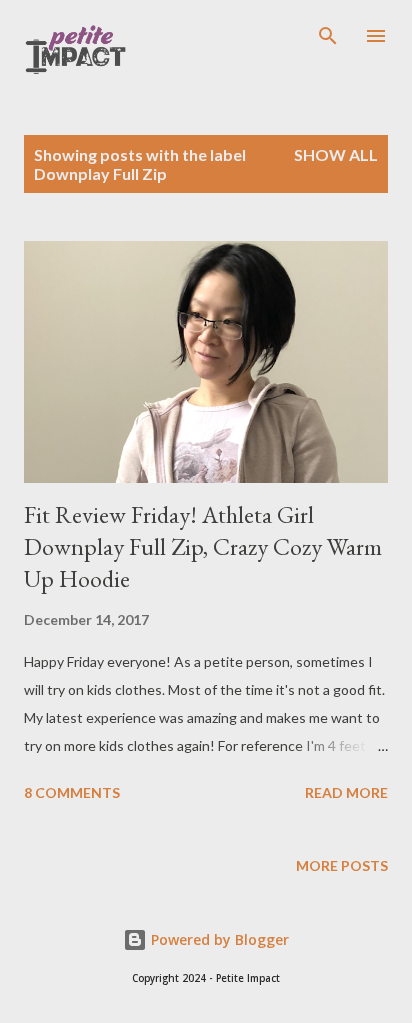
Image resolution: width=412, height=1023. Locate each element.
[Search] (328, 36)
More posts (342, 865)
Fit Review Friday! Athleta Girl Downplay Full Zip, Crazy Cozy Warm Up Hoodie (203, 546)
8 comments (72, 792)
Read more (346, 792)
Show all (336, 154)
